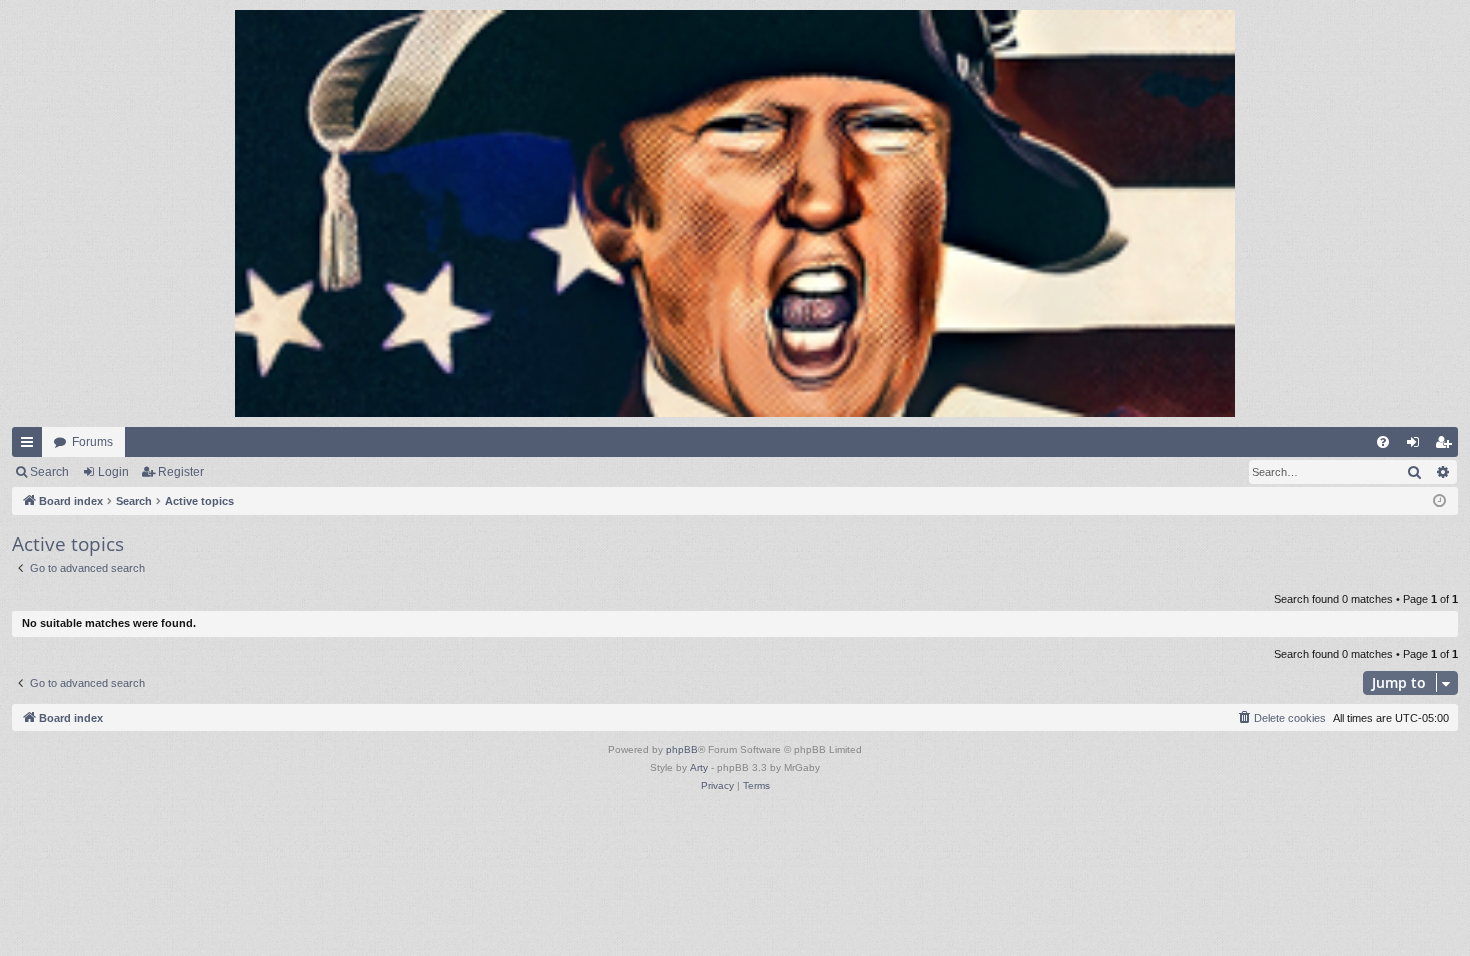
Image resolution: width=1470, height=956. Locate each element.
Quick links (31, 446)
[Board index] (735, 213)
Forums (92, 442)
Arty (699, 767)
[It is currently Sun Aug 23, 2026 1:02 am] (1439, 501)
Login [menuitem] (1417, 446)
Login (113, 472)
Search (49, 472)
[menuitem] (1383, 442)
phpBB (682, 749)
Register (181, 472)
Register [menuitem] (1447, 446)
